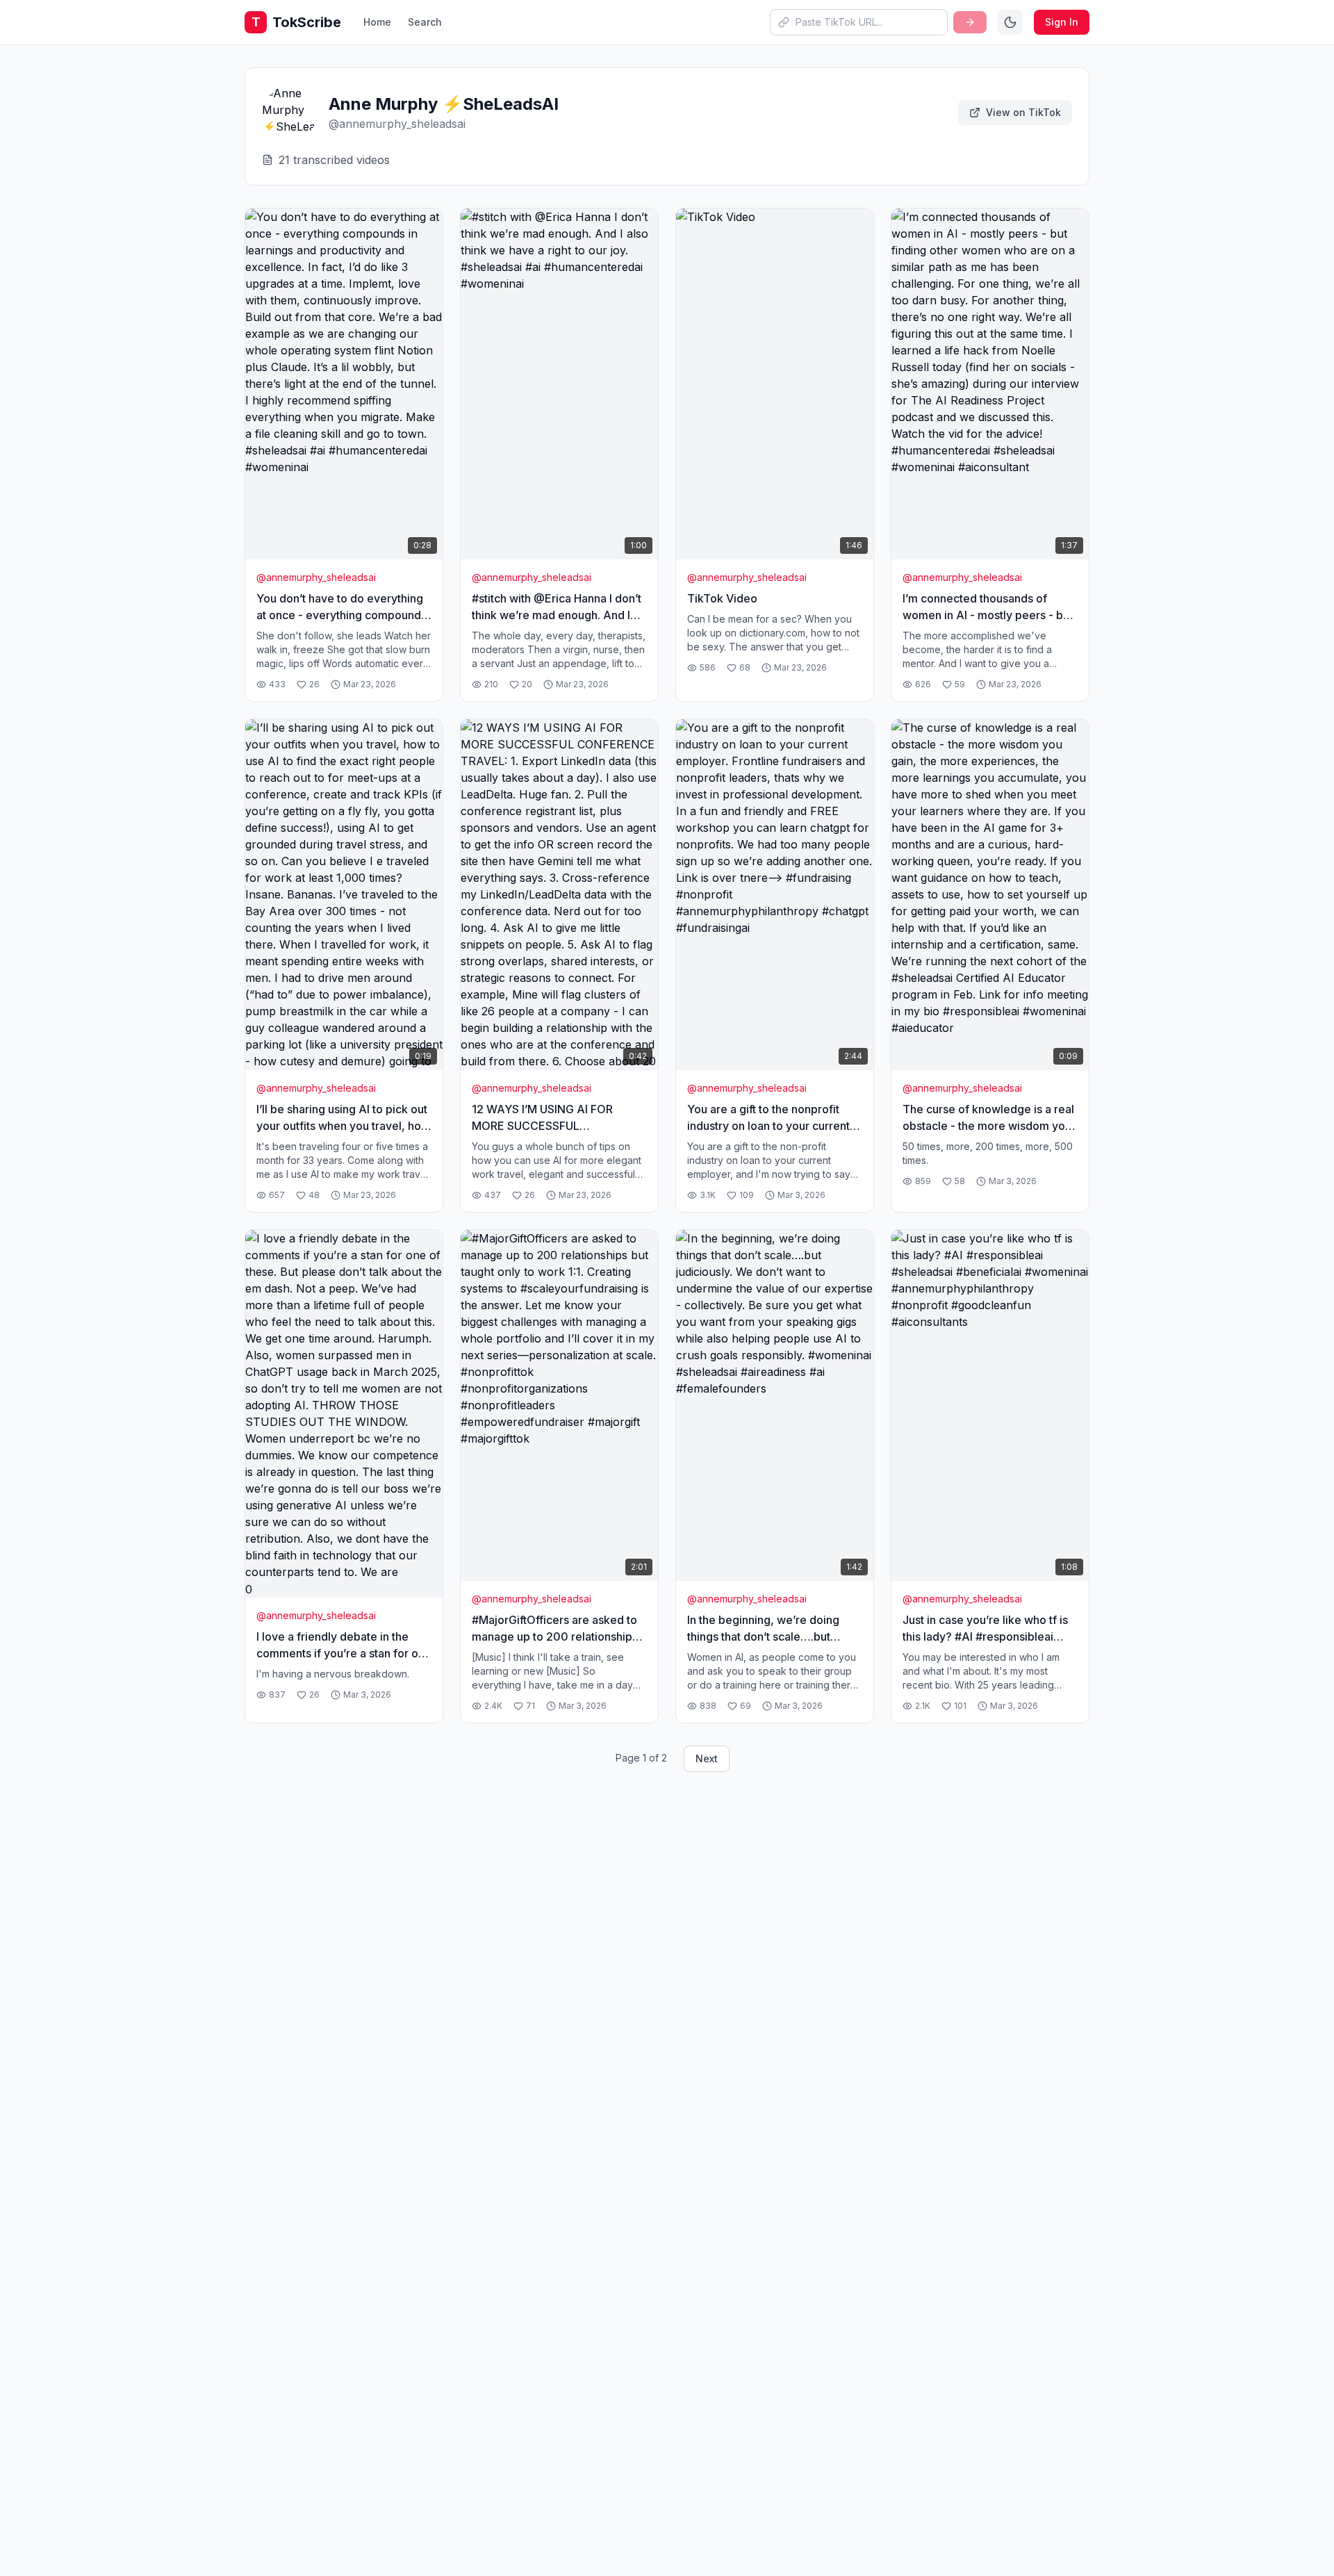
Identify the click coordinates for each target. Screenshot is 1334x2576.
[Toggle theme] (1010, 22)
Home (377, 22)
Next (707, 1758)
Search (425, 22)
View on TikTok (1023, 112)
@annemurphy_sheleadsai (316, 577)
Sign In (1062, 22)
